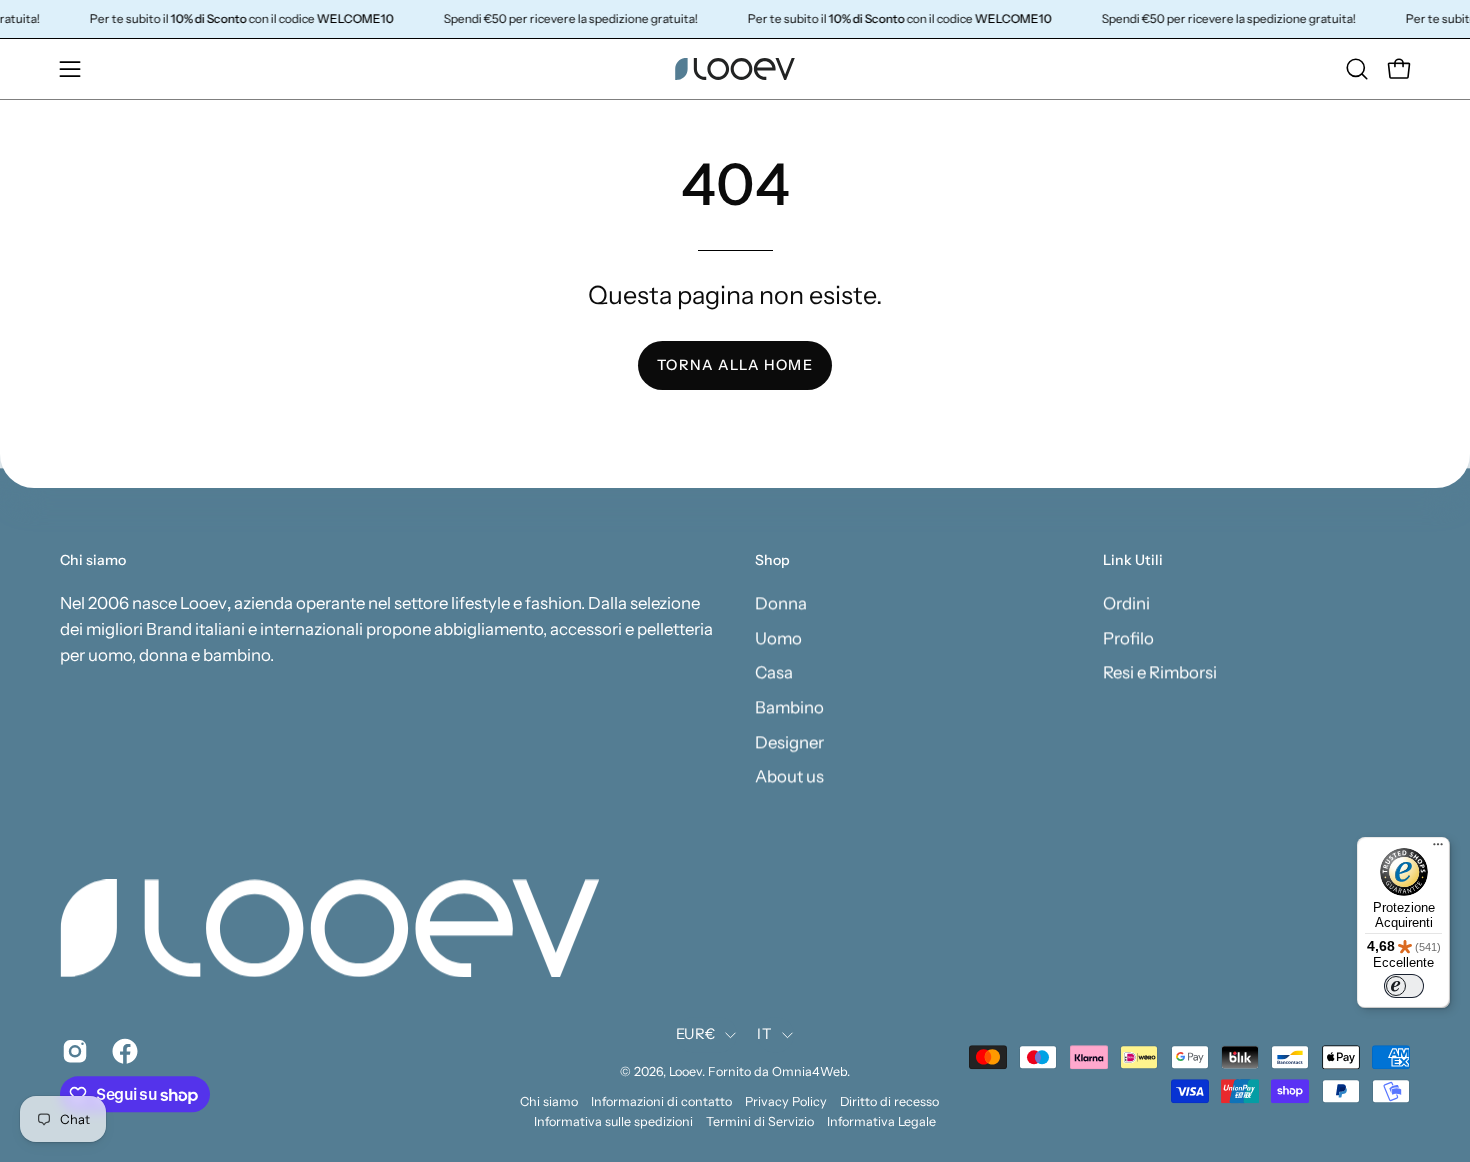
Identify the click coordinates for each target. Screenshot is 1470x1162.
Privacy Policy (786, 1101)
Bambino (789, 707)
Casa (774, 672)
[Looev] (735, 69)
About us (789, 776)
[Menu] (1438, 849)
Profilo (1128, 638)
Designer (789, 741)
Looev (685, 1072)
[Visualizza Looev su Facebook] (122, 1052)
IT (764, 1034)
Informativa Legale (881, 1121)
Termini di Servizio (760, 1121)
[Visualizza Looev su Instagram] (72, 1052)
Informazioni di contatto (661, 1101)
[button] (1357, 69)
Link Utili (1133, 560)
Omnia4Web (809, 1072)
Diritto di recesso (889, 1101)
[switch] (1404, 986)
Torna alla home (734, 365)
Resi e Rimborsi (1160, 672)
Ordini (1126, 603)
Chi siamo (549, 1101)
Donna (781, 603)
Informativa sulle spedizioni (613, 1121)
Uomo (778, 638)
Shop (772, 560)
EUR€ (695, 1034)
